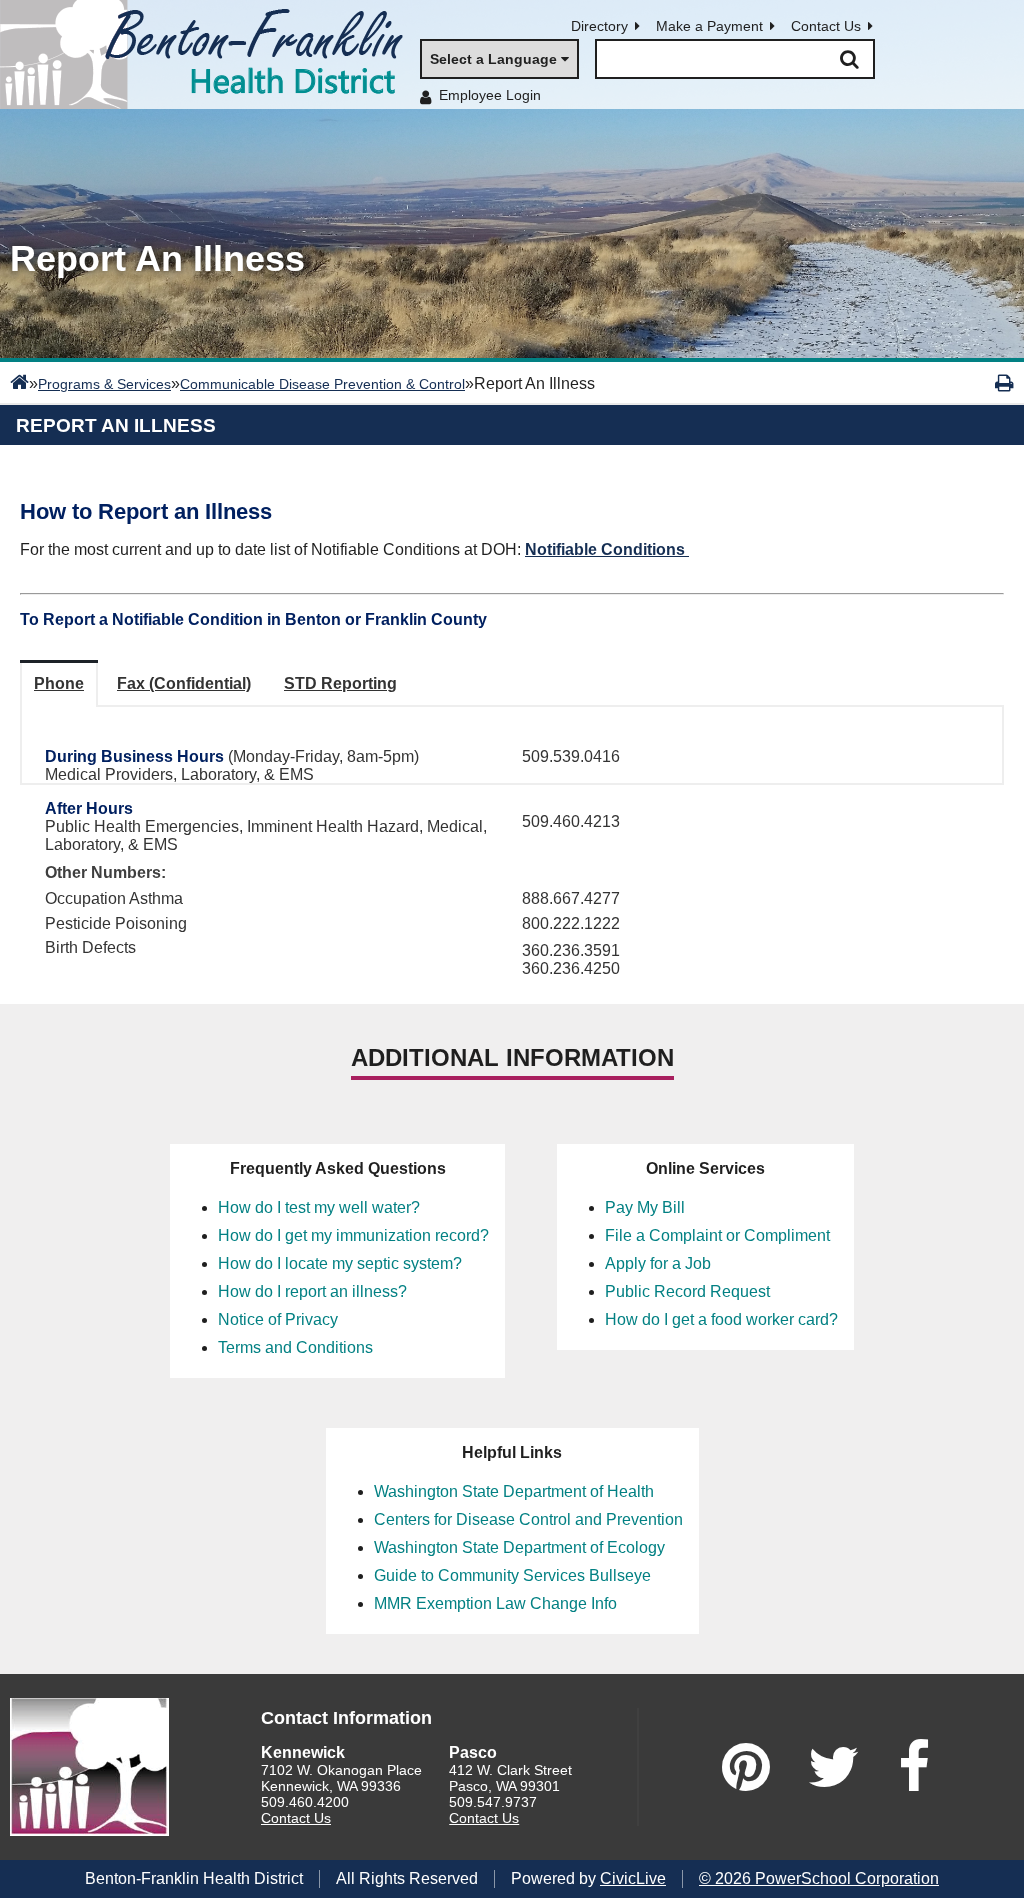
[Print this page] (1004, 383)
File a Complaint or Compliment (717, 1235)
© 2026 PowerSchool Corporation (819, 1878)
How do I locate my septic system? (340, 1263)
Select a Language (493, 59)
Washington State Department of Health (514, 1491)
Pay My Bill (645, 1207)
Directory (599, 26)
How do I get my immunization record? (353, 1235)
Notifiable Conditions (607, 549)
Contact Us (826, 26)
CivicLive (633, 1878)
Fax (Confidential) (184, 683)
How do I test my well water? (319, 1207)
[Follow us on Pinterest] (746, 1767)
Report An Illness (116, 425)
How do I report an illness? (312, 1291)
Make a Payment (709, 26)
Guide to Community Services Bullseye (512, 1575)
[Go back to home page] (210, 54)
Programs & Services (104, 384)
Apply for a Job (658, 1263)
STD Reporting (340, 683)
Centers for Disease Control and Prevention (528, 1519)
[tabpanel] (512, 745)
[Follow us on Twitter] (834, 1767)
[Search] (849, 59)
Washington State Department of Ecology (519, 1547)
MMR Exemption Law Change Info (495, 1603)
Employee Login (490, 95)
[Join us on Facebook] (914, 1767)
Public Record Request (687, 1291)
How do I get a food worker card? (721, 1319)
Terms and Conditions (295, 1347)
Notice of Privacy (278, 1319)
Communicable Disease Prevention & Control (322, 384)
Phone (59, 683)
